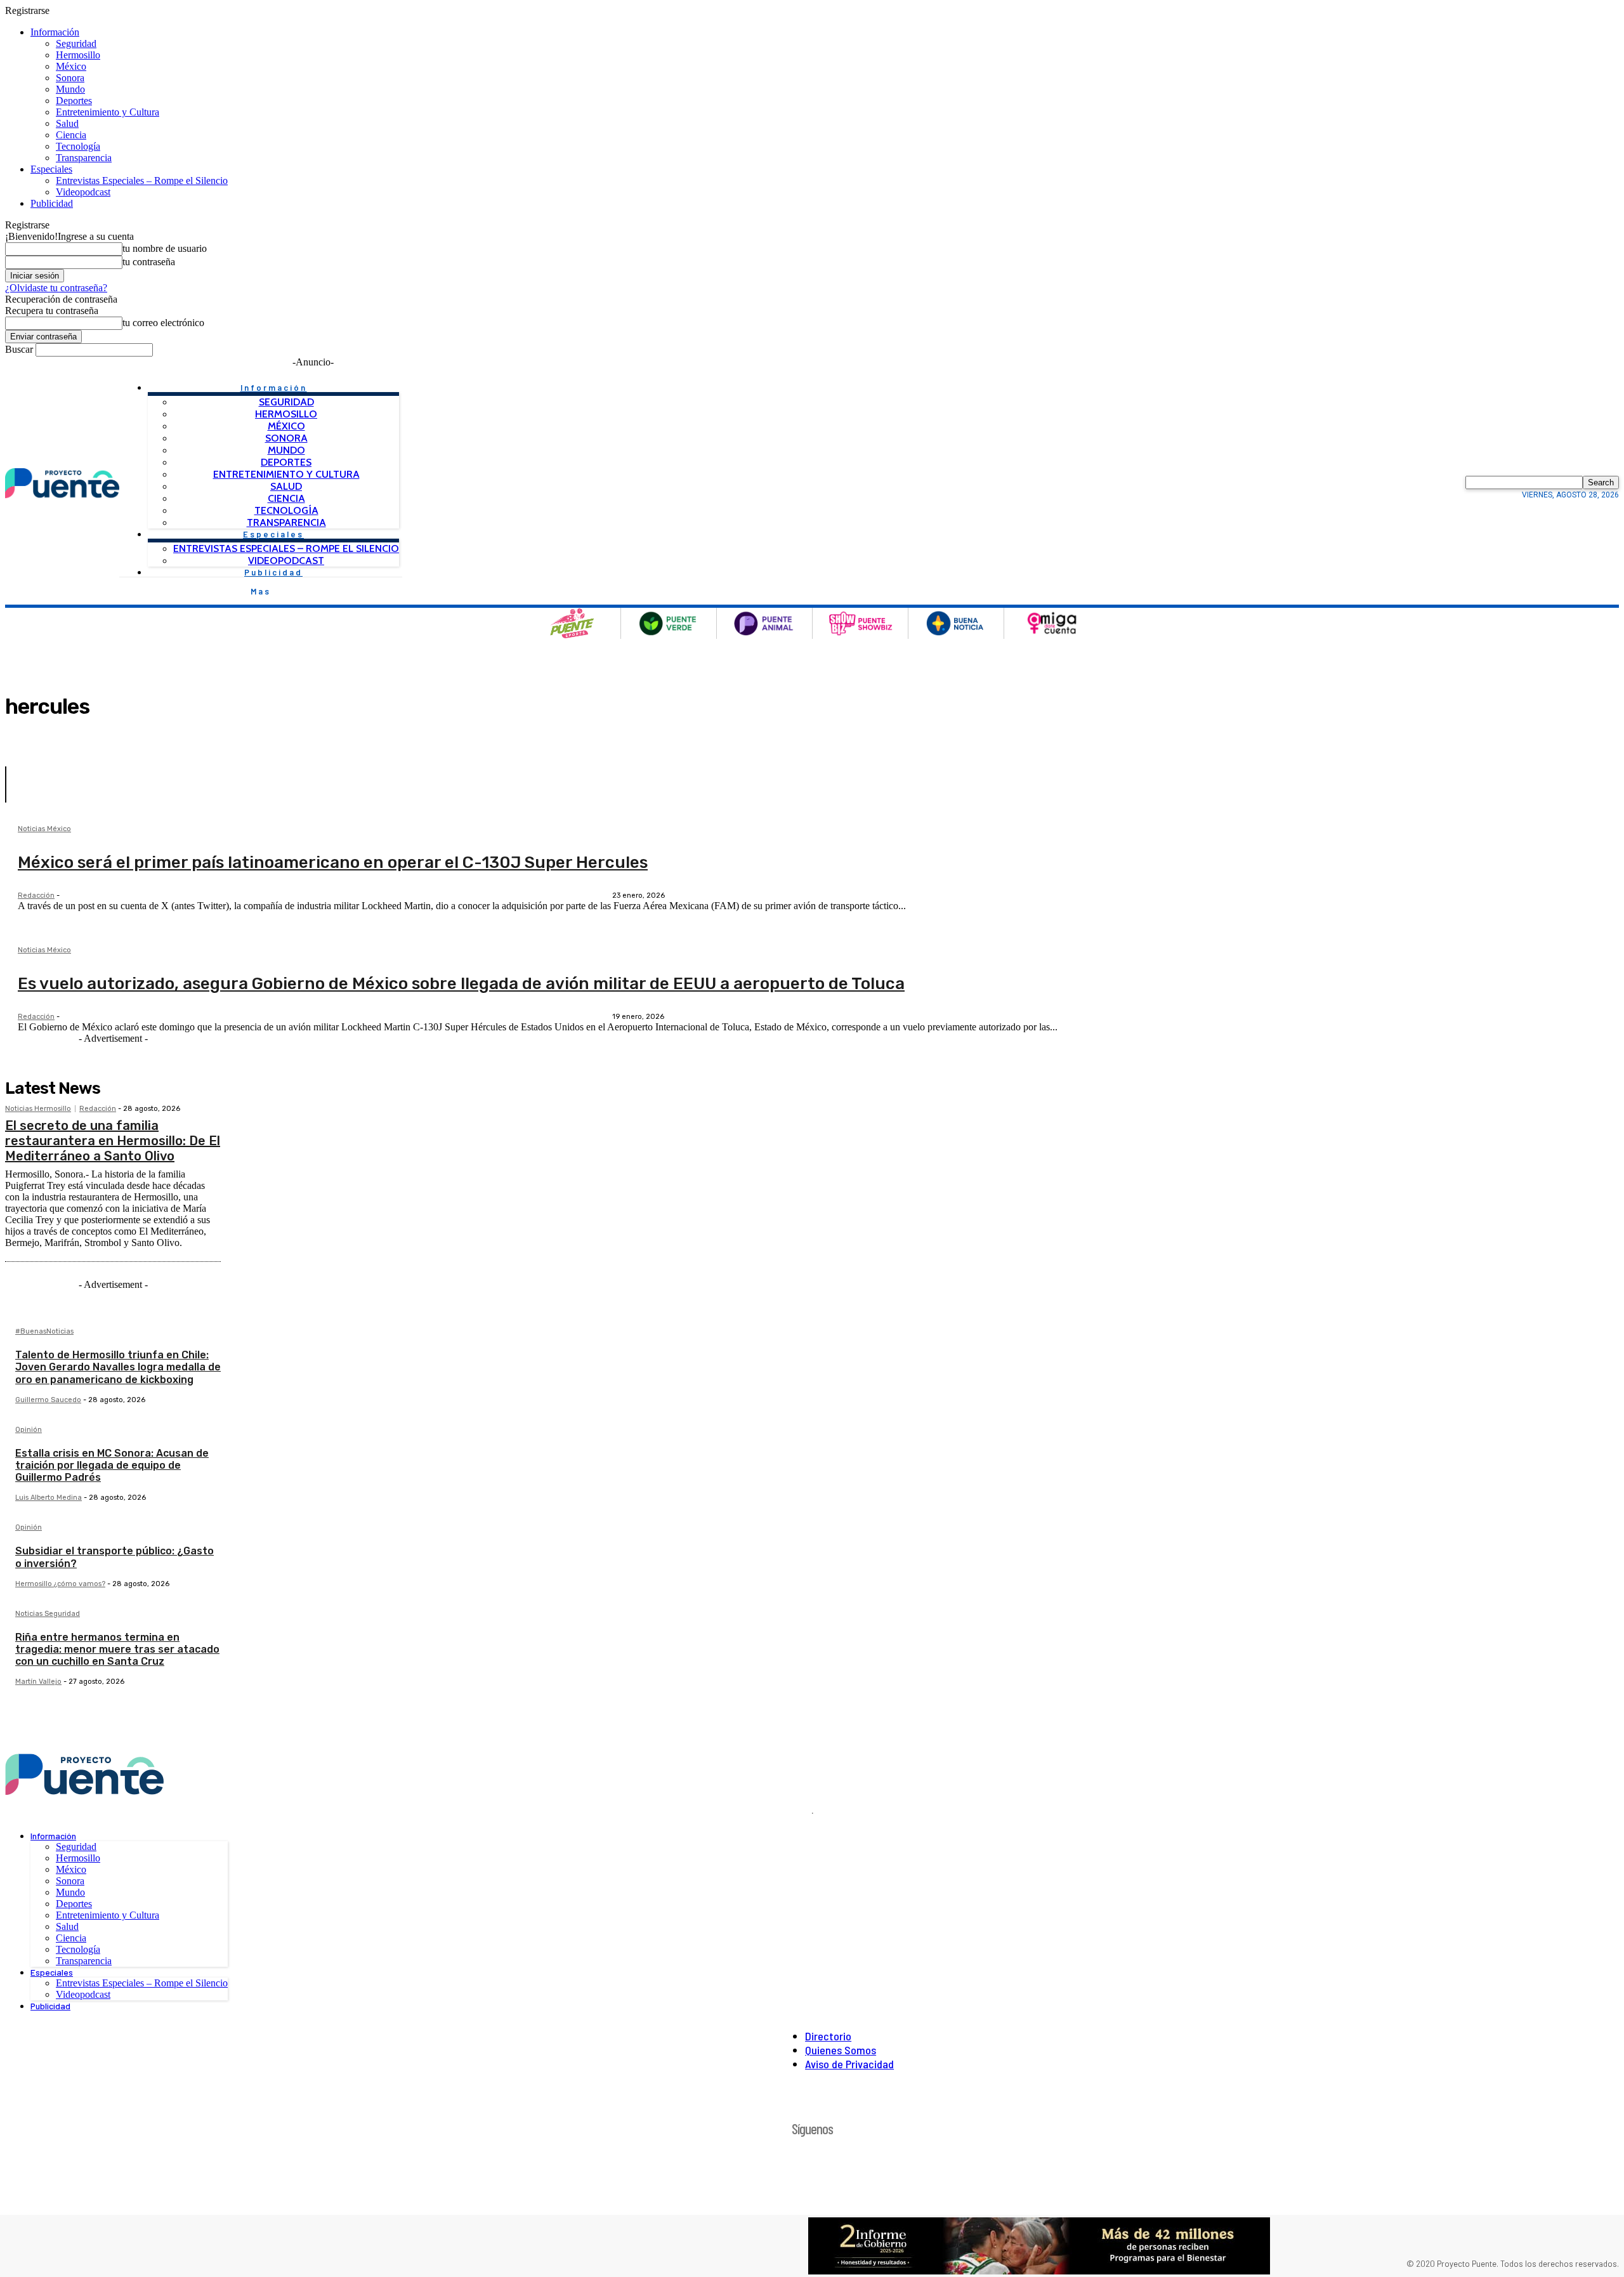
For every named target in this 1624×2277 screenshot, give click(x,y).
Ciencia (71, 135)
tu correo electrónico (163, 323)
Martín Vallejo (38, 1682)
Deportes (74, 101)
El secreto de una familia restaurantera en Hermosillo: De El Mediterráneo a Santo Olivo (113, 1141)
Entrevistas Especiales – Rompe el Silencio (142, 180)
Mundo (70, 89)
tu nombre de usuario (165, 248)
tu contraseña (149, 262)
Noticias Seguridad (48, 1614)
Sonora (70, 78)
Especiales (51, 169)
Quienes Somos (841, 2050)
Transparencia (84, 158)
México (71, 66)
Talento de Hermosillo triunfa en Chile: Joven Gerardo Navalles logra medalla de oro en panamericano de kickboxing (118, 1367)
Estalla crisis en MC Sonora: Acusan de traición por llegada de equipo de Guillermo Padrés (112, 1465)
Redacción (36, 896)
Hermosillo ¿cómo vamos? (60, 1584)
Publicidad (52, 203)
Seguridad (76, 43)
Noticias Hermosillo (38, 1109)
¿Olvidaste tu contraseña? (56, 288)
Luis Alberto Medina (49, 1498)
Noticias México (44, 829)
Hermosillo (78, 55)
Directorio (828, 2036)
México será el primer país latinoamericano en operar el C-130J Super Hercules (333, 863)
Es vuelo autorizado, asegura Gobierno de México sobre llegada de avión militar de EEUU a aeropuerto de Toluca (461, 984)
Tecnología (78, 146)
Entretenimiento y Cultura (108, 112)
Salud (67, 123)
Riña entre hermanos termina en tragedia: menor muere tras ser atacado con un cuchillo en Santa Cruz (117, 1649)
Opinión (29, 1430)
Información (55, 32)
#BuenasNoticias (44, 1332)
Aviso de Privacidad (849, 2064)
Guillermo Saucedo (48, 1400)
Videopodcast (83, 192)
